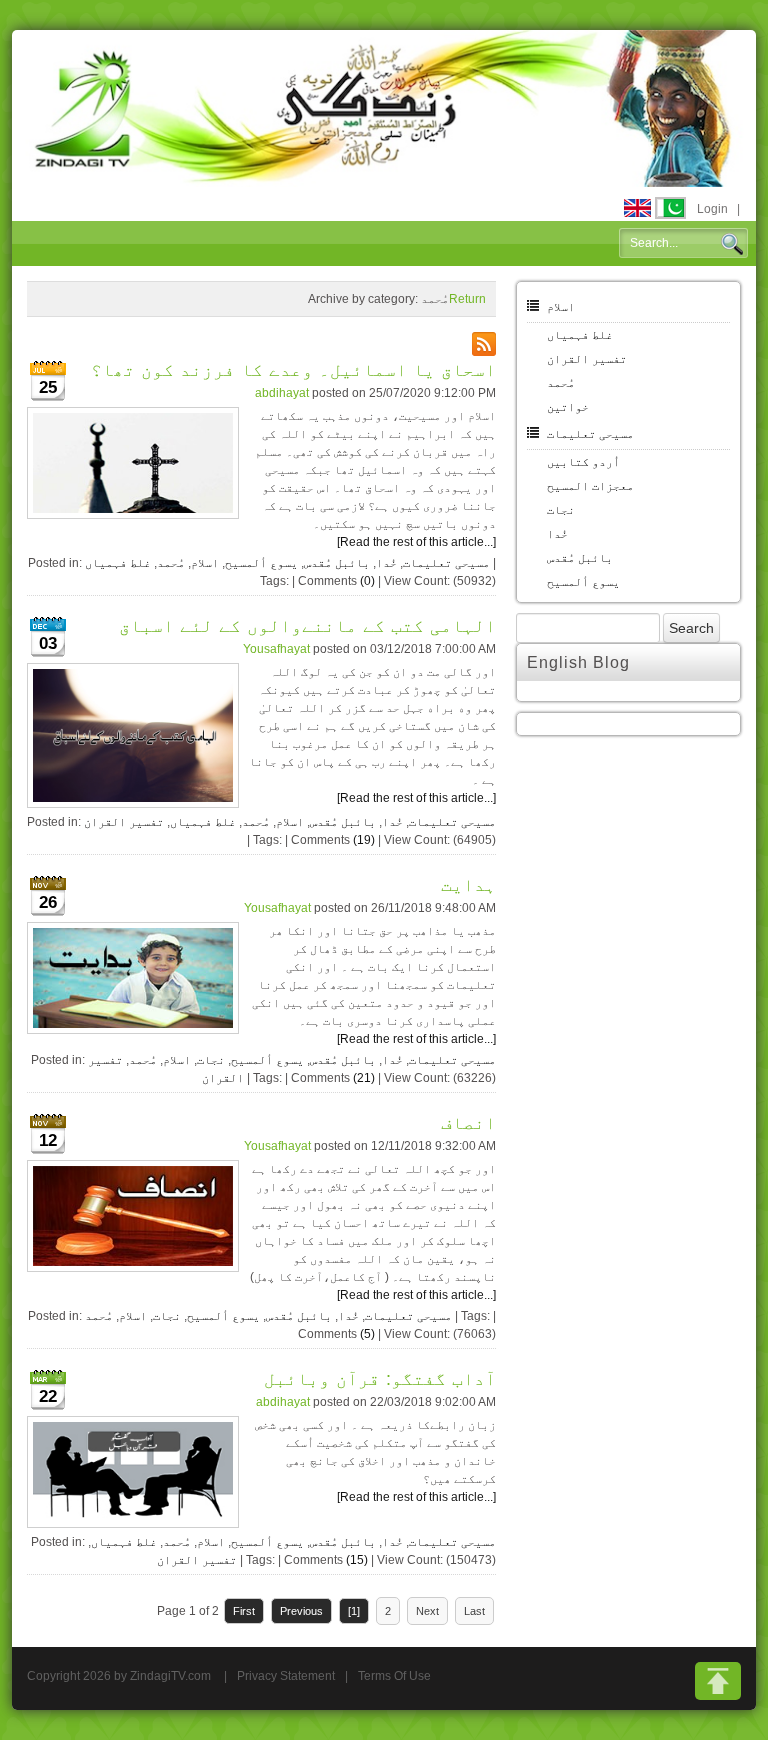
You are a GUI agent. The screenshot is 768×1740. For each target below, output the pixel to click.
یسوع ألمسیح (261, 563)
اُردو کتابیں (583, 462)
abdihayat (282, 393)
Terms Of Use (394, 1676)
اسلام (205, 563)
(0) (367, 581)
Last (474, 1611)
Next (427, 1611)
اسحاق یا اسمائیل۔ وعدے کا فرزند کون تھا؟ (293, 370)
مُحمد (171, 563)
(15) (357, 1560)
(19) (364, 840)
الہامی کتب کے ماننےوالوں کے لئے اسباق (307, 626)
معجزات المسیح (590, 486)
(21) (364, 1078)
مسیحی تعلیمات (446, 563)
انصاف (468, 1123)
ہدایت (468, 885)
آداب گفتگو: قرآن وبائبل (380, 1379)
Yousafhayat (276, 649)
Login (712, 209)
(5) (367, 1334)
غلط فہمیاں (118, 563)
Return (467, 299)
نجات (211, 1060)
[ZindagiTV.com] (384, 107)
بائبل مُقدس (337, 563)
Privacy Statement (286, 1676)
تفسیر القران (124, 822)
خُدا (386, 563)
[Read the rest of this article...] (416, 542)
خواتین (568, 407)
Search (732, 244)
